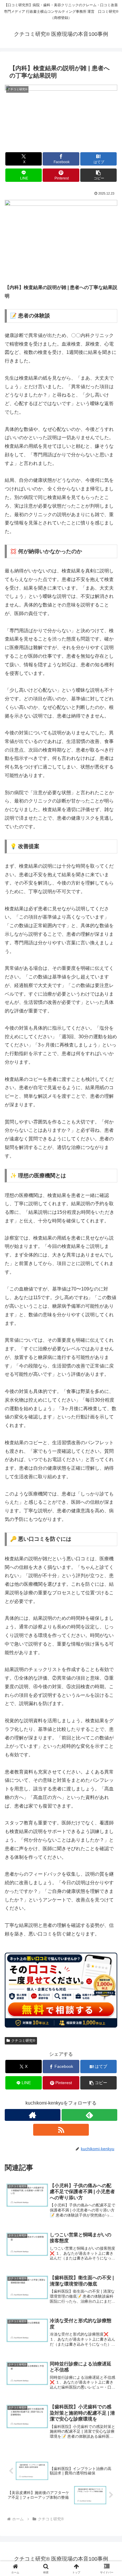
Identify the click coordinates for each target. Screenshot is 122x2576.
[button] (99, 175)
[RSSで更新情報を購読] (61, 2130)
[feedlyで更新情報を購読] (89, 2115)
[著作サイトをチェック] (33, 2115)
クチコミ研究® (23, 2041)
